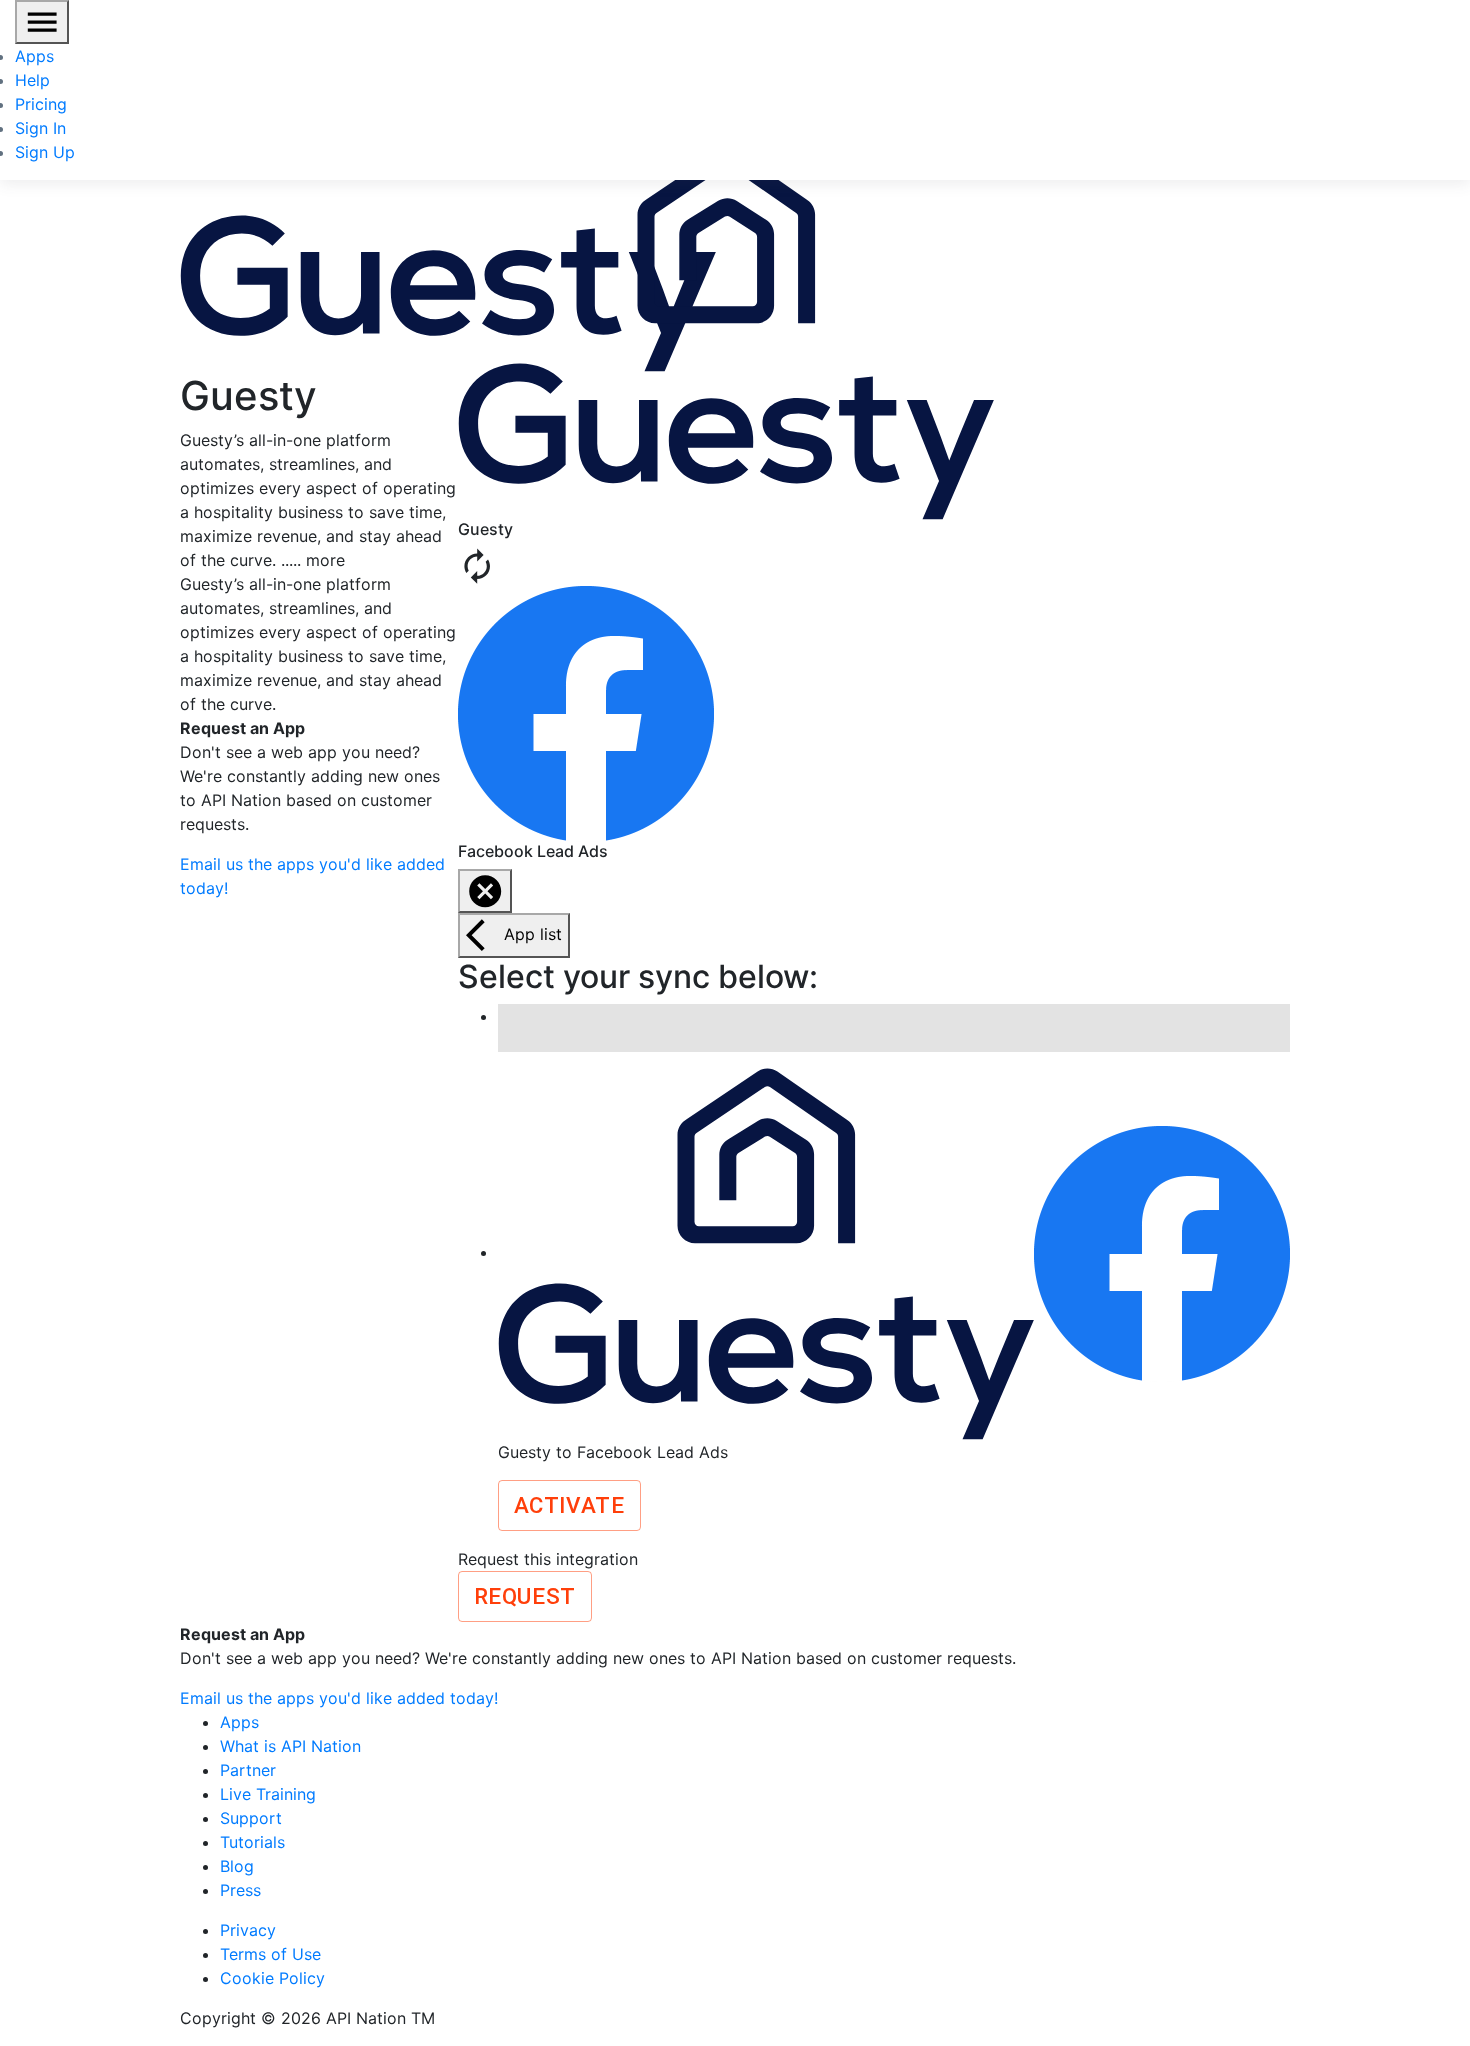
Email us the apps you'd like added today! (339, 1698)
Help (32, 80)
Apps (34, 56)
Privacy (248, 1930)
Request (525, 1596)
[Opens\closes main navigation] (42, 22)
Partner (248, 1770)
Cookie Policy (272, 1978)
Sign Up (45, 152)
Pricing (41, 104)
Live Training (268, 1794)
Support (251, 1818)
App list (533, 934)
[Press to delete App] (485, 891)
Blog (237, 1866)
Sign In (40, 128)
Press (240, 1890)
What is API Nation (290, 1746)
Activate (569, 1505)
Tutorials (252, 1842)
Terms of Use (270, 1954)
